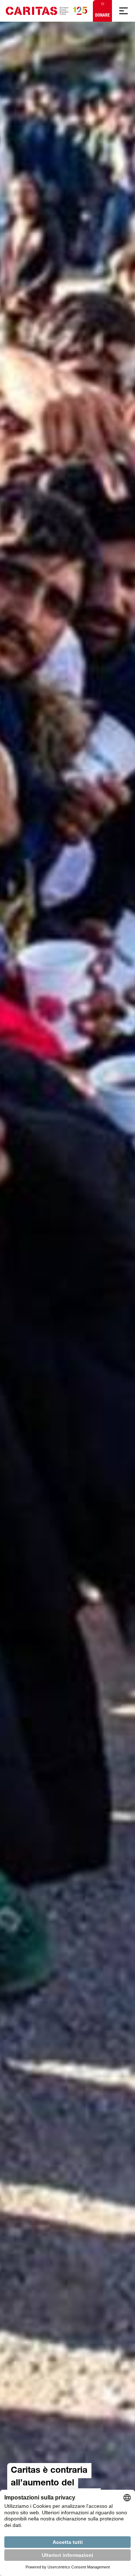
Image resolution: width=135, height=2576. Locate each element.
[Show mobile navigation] (123, 11)
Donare (102, 15)
